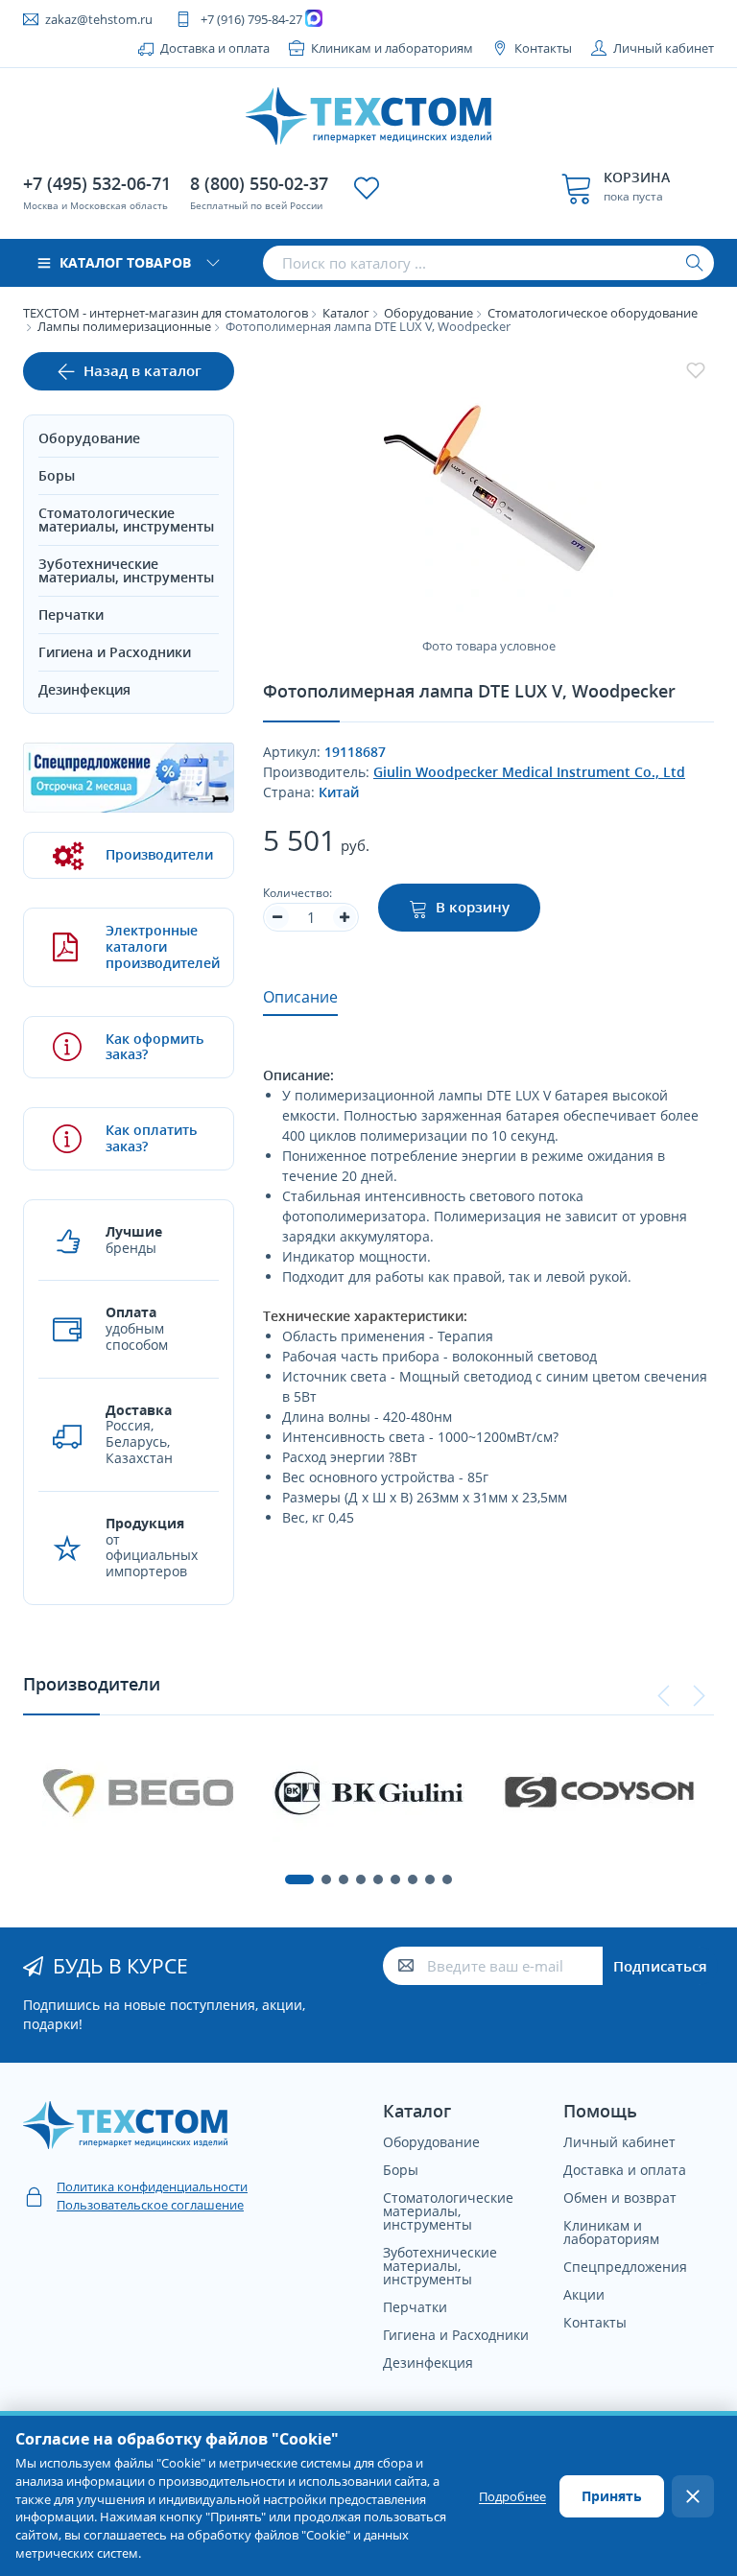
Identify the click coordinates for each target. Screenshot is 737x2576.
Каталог (346, 313)
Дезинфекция (84, 689)
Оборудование (428, 313)
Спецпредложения (625, 2267)
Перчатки (71, 614)
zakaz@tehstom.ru (99, 19)
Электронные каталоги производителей (155, 946)
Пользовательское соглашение (150, 2205)
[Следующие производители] (699, 1696)
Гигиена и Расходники (115, 652)
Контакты (543, 48)
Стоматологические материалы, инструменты (126, 520)
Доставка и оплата (215, 48)
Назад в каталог (143, 370)
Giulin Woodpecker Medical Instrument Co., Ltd (529, 772)
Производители (155, 854)
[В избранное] (696, 370)
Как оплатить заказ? (151, 1138)
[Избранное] (367, 188)
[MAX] (316, 19)
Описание (300, 997)
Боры (57, 475)
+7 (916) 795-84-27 (251, 19)
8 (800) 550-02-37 (259, 183)
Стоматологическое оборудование (593, 313)
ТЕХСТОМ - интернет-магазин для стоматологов (166, 313)
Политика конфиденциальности (152, 2186)
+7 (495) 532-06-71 (97, 183)
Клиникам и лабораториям (392, 48)
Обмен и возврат (620, 2198)
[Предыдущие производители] (664, 1696)
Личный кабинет (664, 48)
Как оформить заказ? (155, 1047)
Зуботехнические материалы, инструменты (126, 570)
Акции (584, 2294)
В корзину (473, 907)
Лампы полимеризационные (124, 326)
